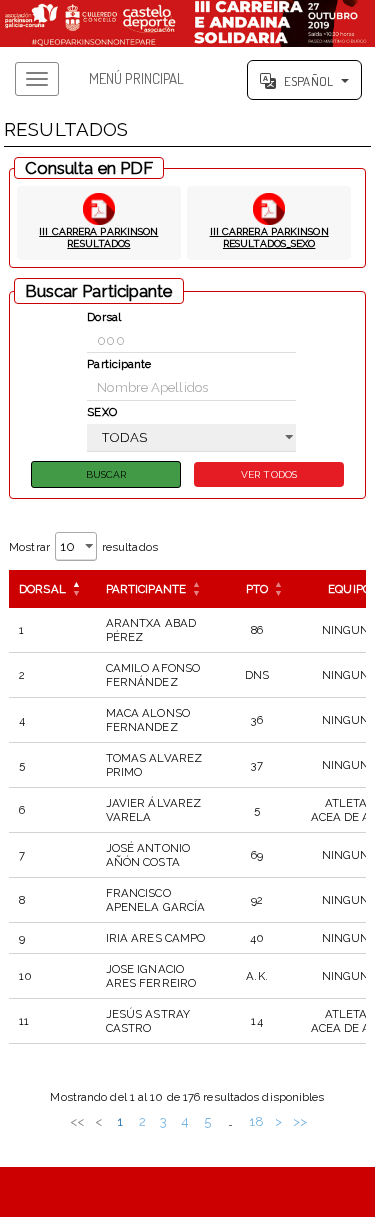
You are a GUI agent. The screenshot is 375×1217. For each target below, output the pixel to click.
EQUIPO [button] (349, 589)
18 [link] (256, 1121)
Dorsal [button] (42, 589)
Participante (119, 364)
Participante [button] (146, 589)
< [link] (98, 1121)
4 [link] (185, 1121)
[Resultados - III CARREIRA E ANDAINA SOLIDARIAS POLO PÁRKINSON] (187, 23)
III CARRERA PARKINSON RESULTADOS (98, 237)
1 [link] (120, 1121)
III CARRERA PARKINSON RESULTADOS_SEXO (269, 237)
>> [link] (300, 1121)
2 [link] (142, 1121)
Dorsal (104, 317)
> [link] (278, 1121)
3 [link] (163, 1121)
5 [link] (207, 1121)
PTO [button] (257, 589)
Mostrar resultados (83, 547)
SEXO (101, 412)
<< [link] (77, 1121)
